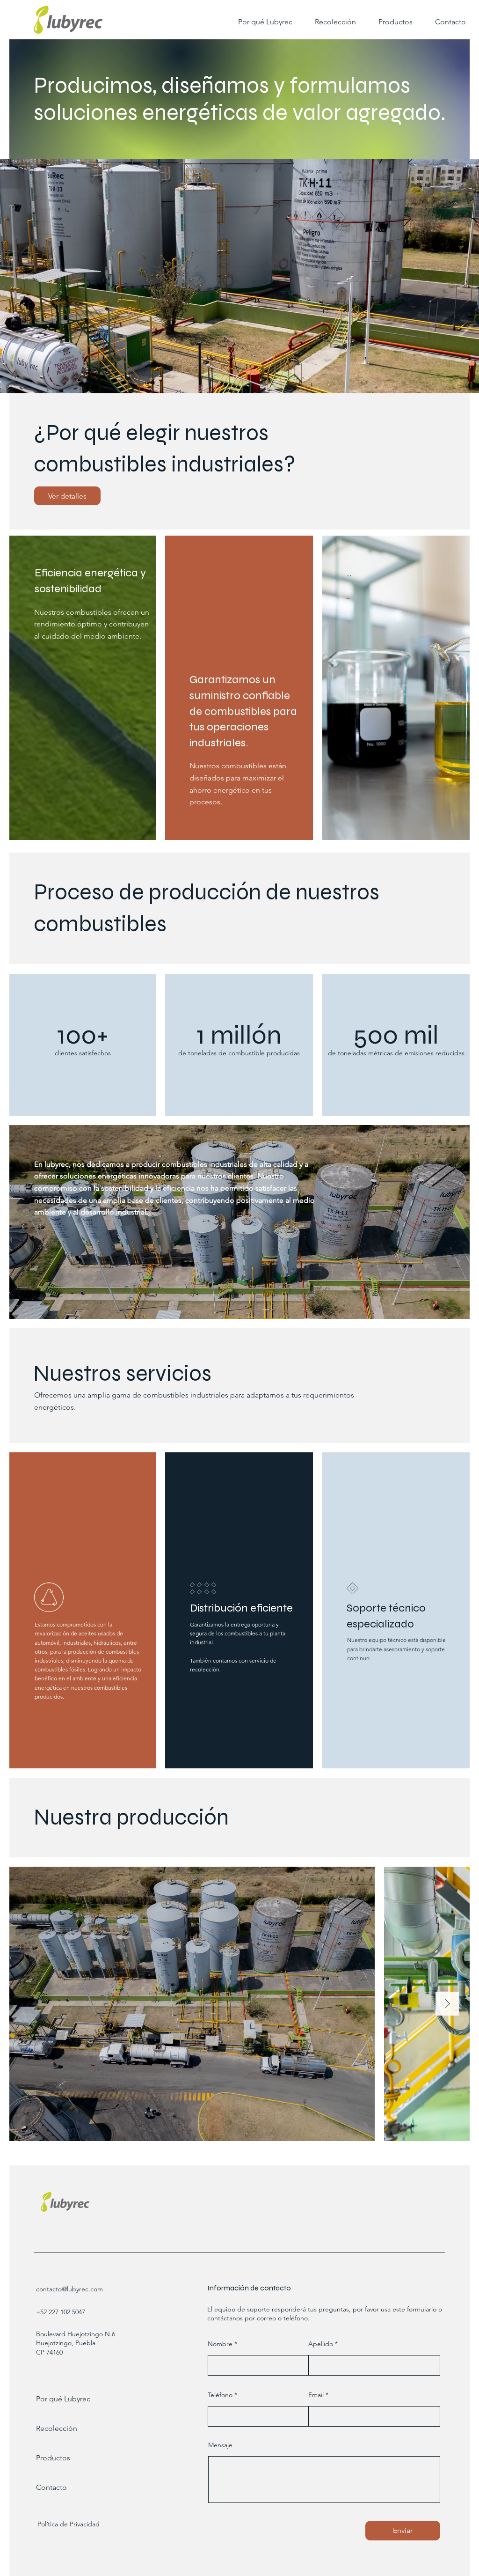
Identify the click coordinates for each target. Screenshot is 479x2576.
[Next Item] (447, 2004)
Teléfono (220, 2395)
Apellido (321, 2344)
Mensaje (220, 2445)
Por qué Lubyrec (63, 2399)
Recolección (57, 2428)
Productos (53, 2458)
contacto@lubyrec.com (69, 2289)
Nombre (220, 2344)
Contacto (51, 2487)
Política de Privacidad (69, 2524)
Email (316, 2395)
